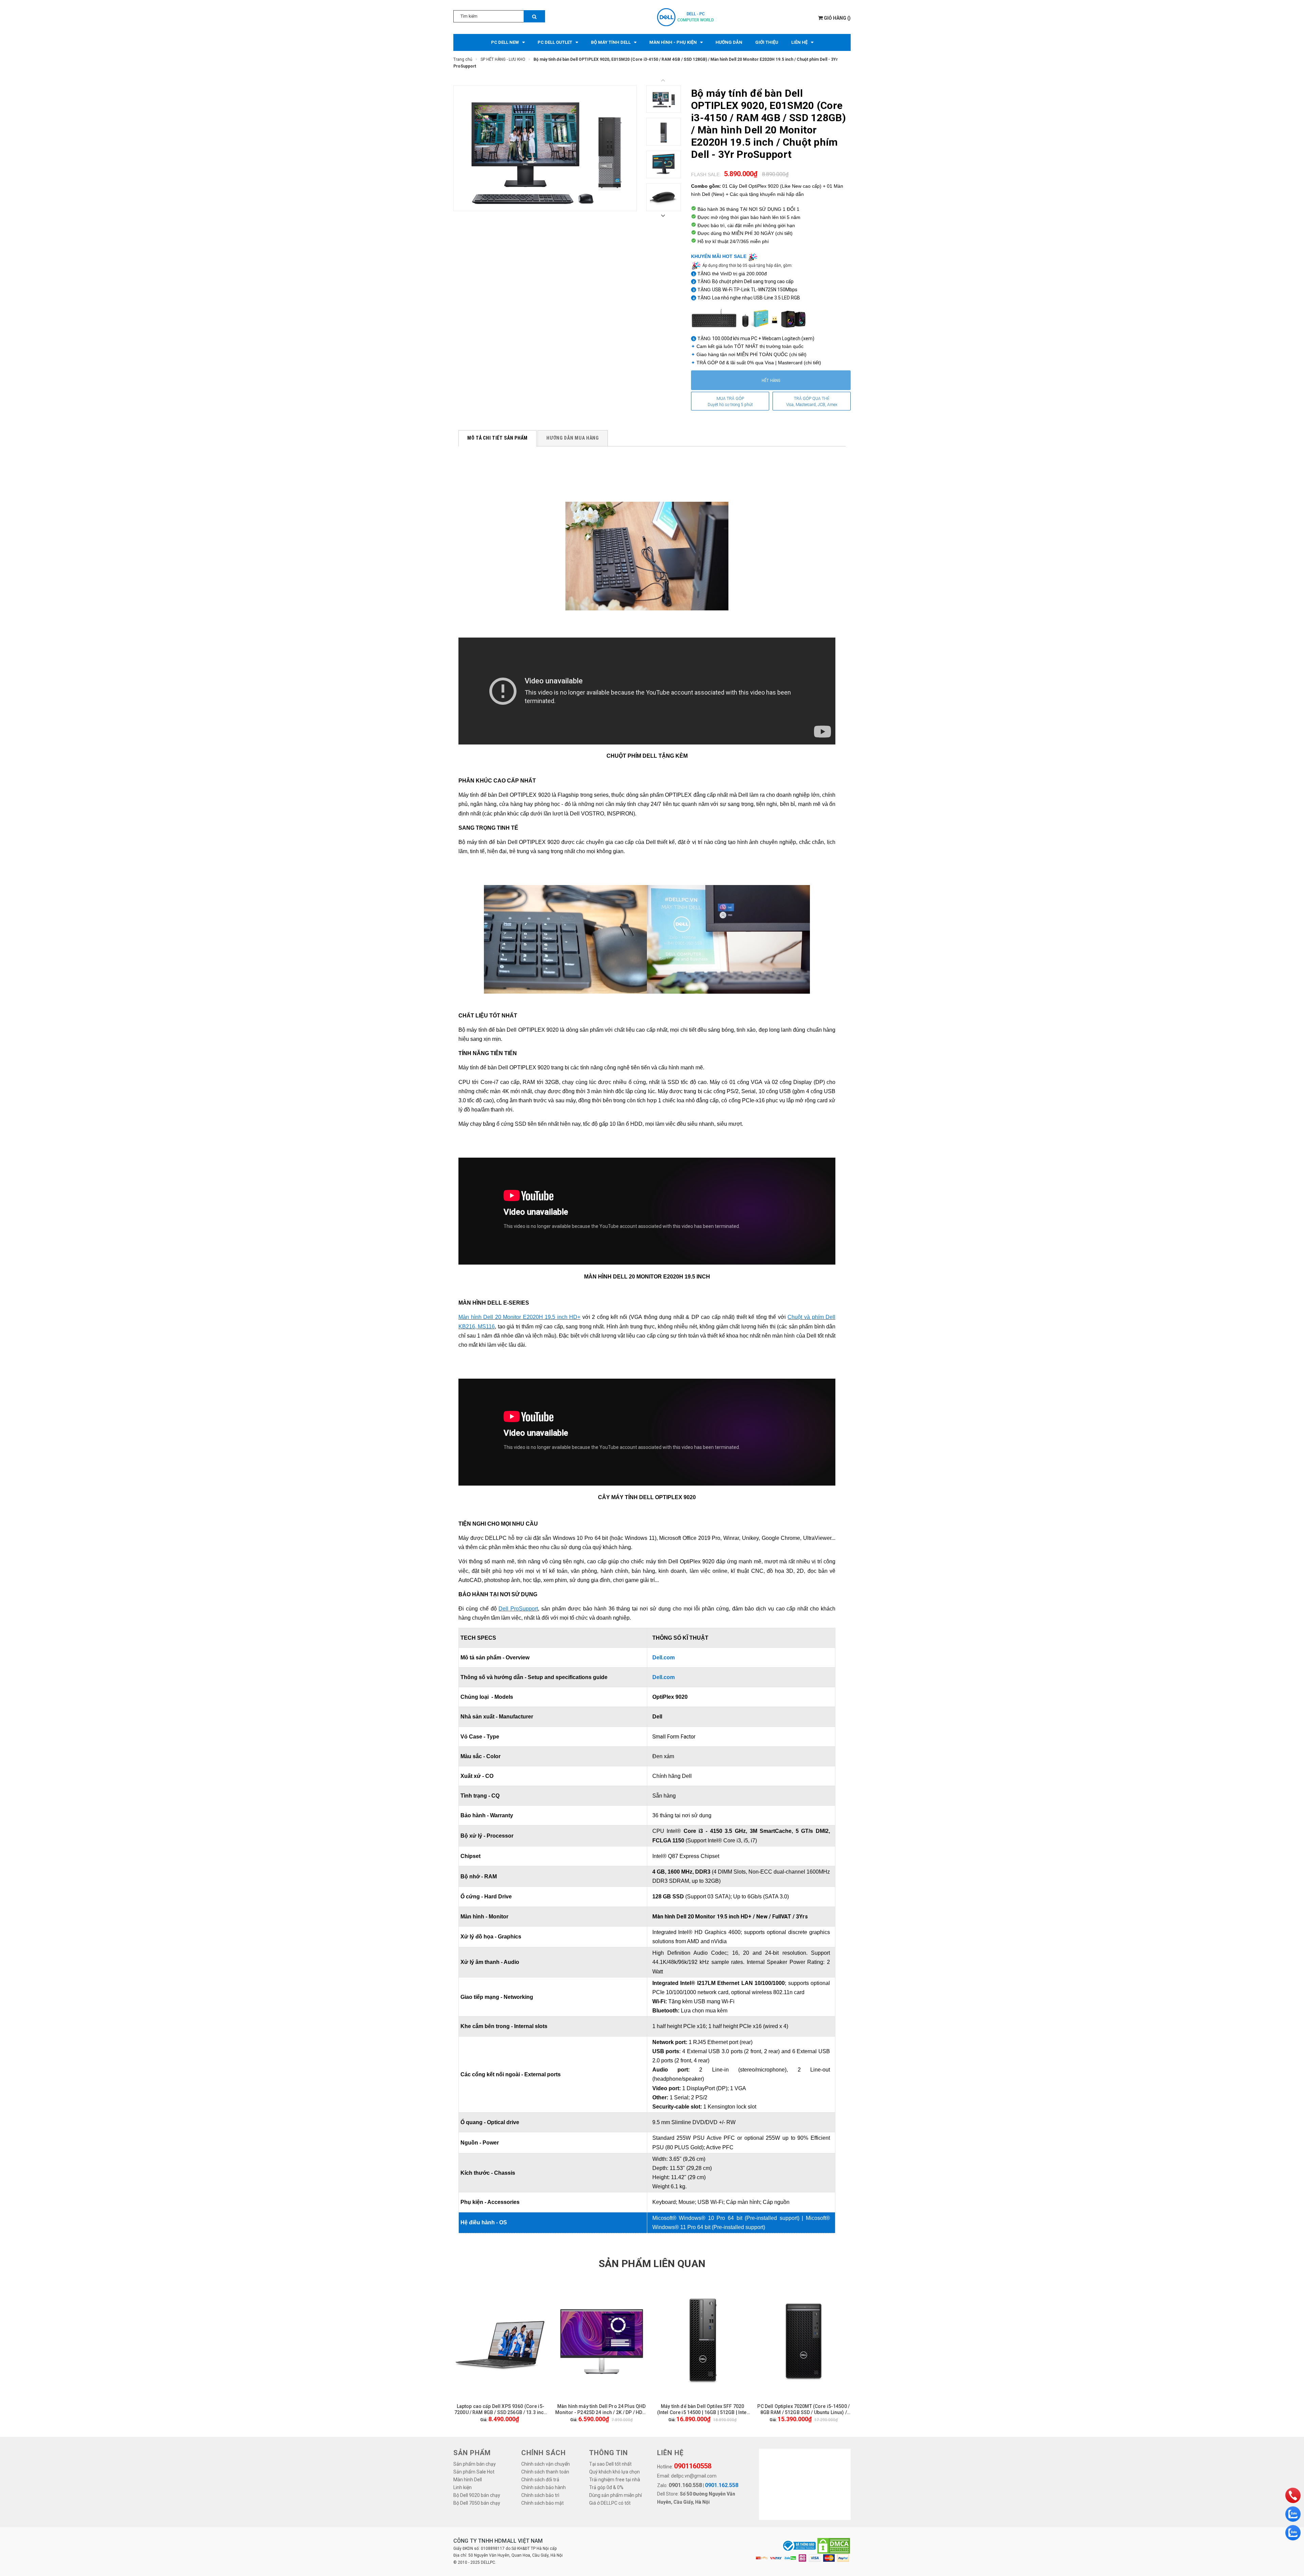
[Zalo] (1293, 2514)
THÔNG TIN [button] (609, 2453)
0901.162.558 (722, 2485)
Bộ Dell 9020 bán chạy (477, 2495)
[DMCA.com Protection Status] (834, 2546)
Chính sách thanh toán (545, 2472)
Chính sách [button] (544, 2453)
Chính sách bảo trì (540, 2495)
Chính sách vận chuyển (546, 2464)
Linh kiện (463, 2487)
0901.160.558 (685, 2485)
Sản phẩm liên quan (652, 2264)
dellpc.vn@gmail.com (694, 2476)
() (837, 18)
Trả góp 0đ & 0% (606, 2487)
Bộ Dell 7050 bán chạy (477, 2503)
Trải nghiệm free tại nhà (615, 2480)
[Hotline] (1293, 2495)
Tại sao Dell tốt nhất (610, 2464)
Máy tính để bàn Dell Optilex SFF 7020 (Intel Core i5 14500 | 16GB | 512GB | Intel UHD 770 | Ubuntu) (703, 2409)
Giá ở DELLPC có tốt (610, 2503)
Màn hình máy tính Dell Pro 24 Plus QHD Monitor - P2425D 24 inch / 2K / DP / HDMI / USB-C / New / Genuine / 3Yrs (602, 2409)
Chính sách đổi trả (540, 2480)
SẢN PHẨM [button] (472, 2453)
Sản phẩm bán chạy (475, 2464)
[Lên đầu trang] (1292, 2478)
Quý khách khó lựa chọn (614, 2472)
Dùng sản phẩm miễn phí (615, 2495)
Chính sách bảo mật (542, 2503)
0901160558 (693, 2466)
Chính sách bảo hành (544, 2487)
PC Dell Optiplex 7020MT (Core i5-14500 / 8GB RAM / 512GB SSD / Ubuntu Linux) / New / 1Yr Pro (803, 2409)
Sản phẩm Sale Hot (474, 2472)
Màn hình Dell (468, 2480)
